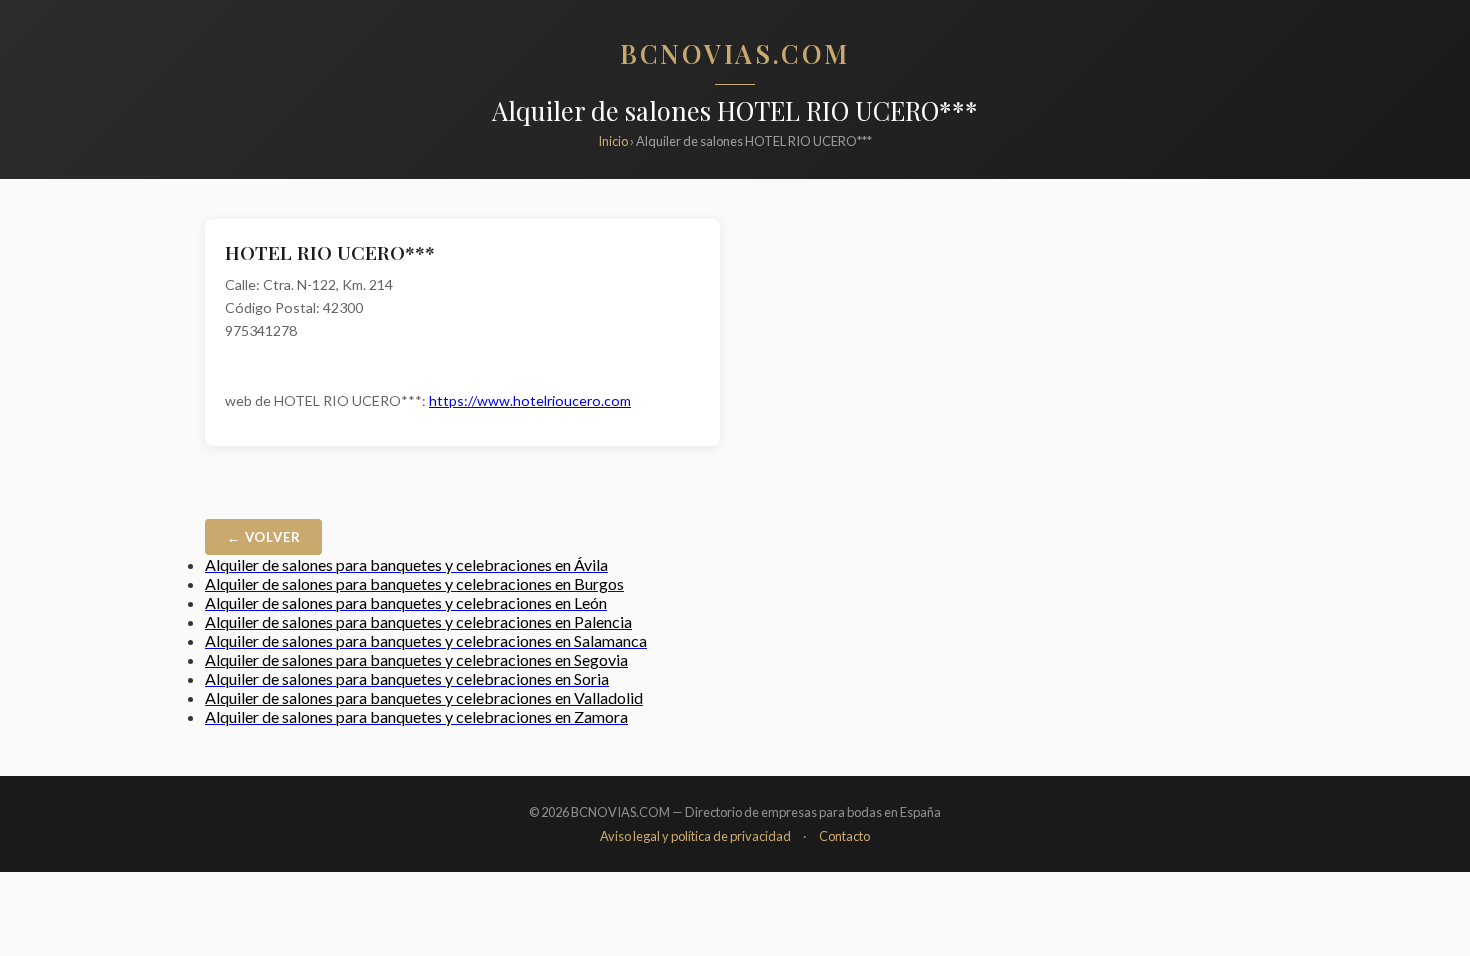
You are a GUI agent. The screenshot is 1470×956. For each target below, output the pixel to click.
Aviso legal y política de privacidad (695, 836)
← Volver (263, 537)
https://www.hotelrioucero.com (530, 400)
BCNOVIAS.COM (735, 53)
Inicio (613, 141)
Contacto (844, 836)
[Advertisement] (1007, 359)
